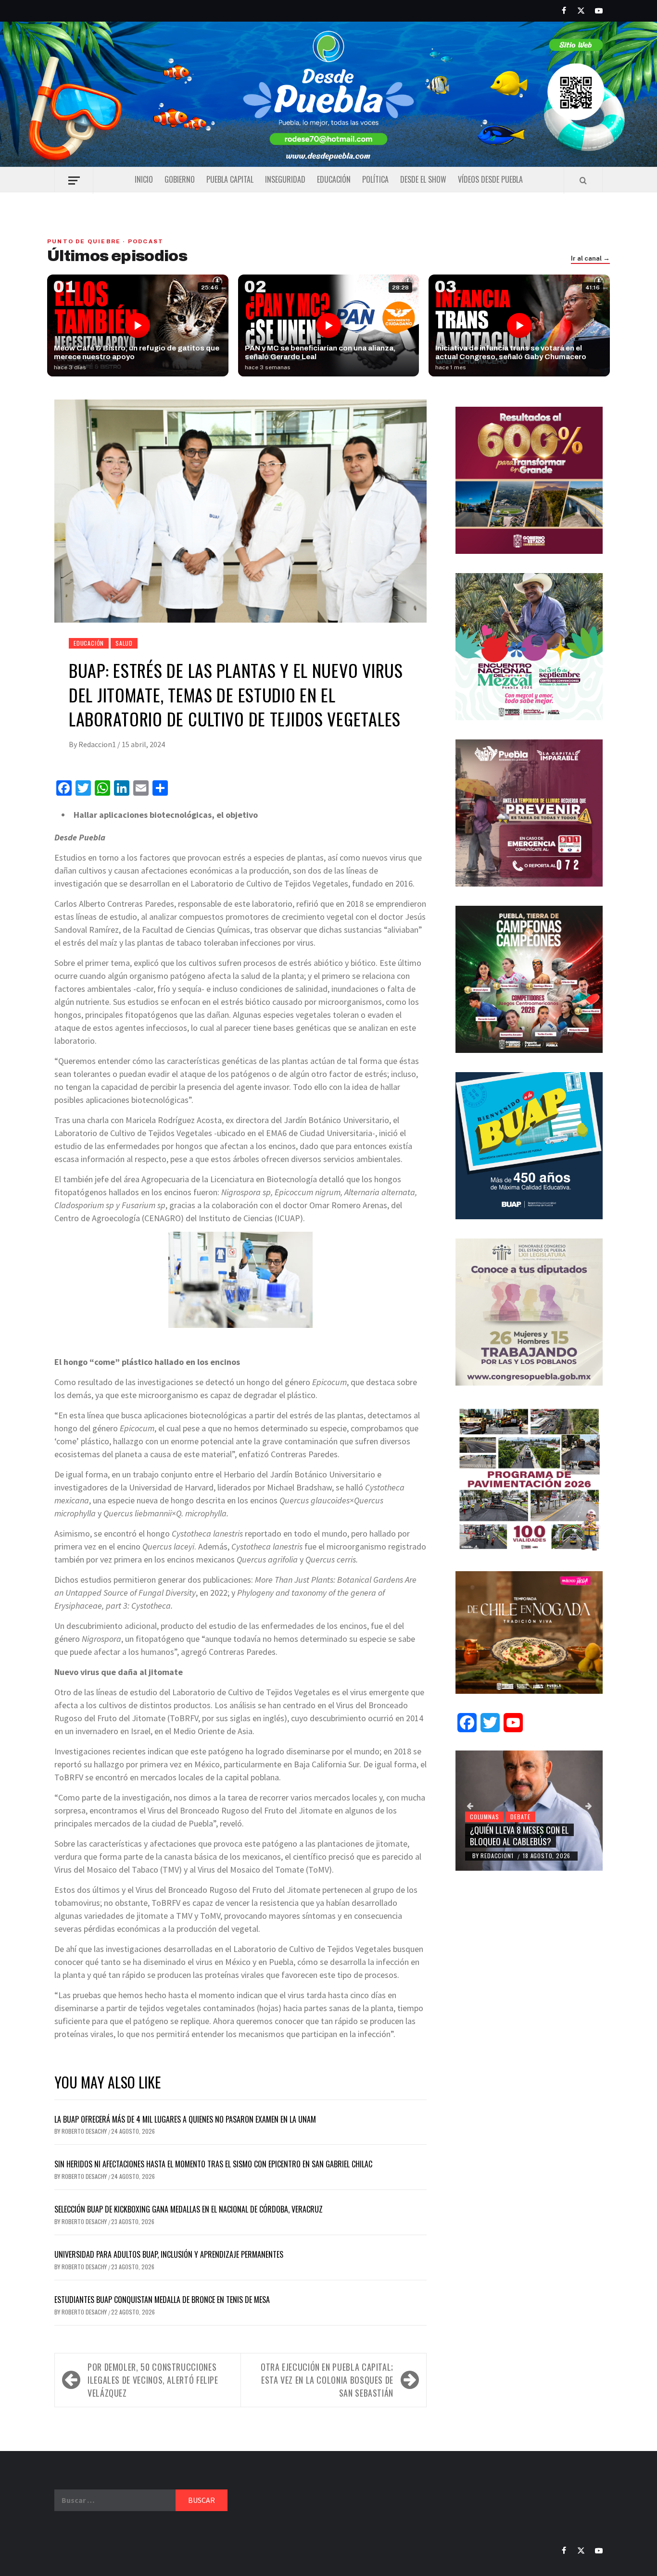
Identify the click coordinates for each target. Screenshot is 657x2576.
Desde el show (423, 179)
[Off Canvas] (74, 181)
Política (375, 179)
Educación (334, 179)
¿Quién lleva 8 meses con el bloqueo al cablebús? (519, 1835)
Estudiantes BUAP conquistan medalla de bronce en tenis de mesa (162, 2300)
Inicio (144, 179)
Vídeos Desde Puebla (490, 179)
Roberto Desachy (85, 2131)
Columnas (484, 1817)
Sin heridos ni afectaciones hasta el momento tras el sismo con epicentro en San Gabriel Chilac (213, 2164)
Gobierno (180, 179)
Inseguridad (285, 179)
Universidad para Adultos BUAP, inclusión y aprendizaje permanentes (169, 2254)
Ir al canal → (590, 259)
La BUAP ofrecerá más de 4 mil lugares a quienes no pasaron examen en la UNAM (185, 2119)
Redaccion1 (98, 744)
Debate (520, 1817)
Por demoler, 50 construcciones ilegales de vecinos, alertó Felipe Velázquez (153, 2380)
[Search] (583, 180)
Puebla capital (230, 179)
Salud (124, 643)
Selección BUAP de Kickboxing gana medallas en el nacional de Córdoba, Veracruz (189, 2209)
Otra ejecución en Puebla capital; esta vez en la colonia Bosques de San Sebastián (327, 2380)
